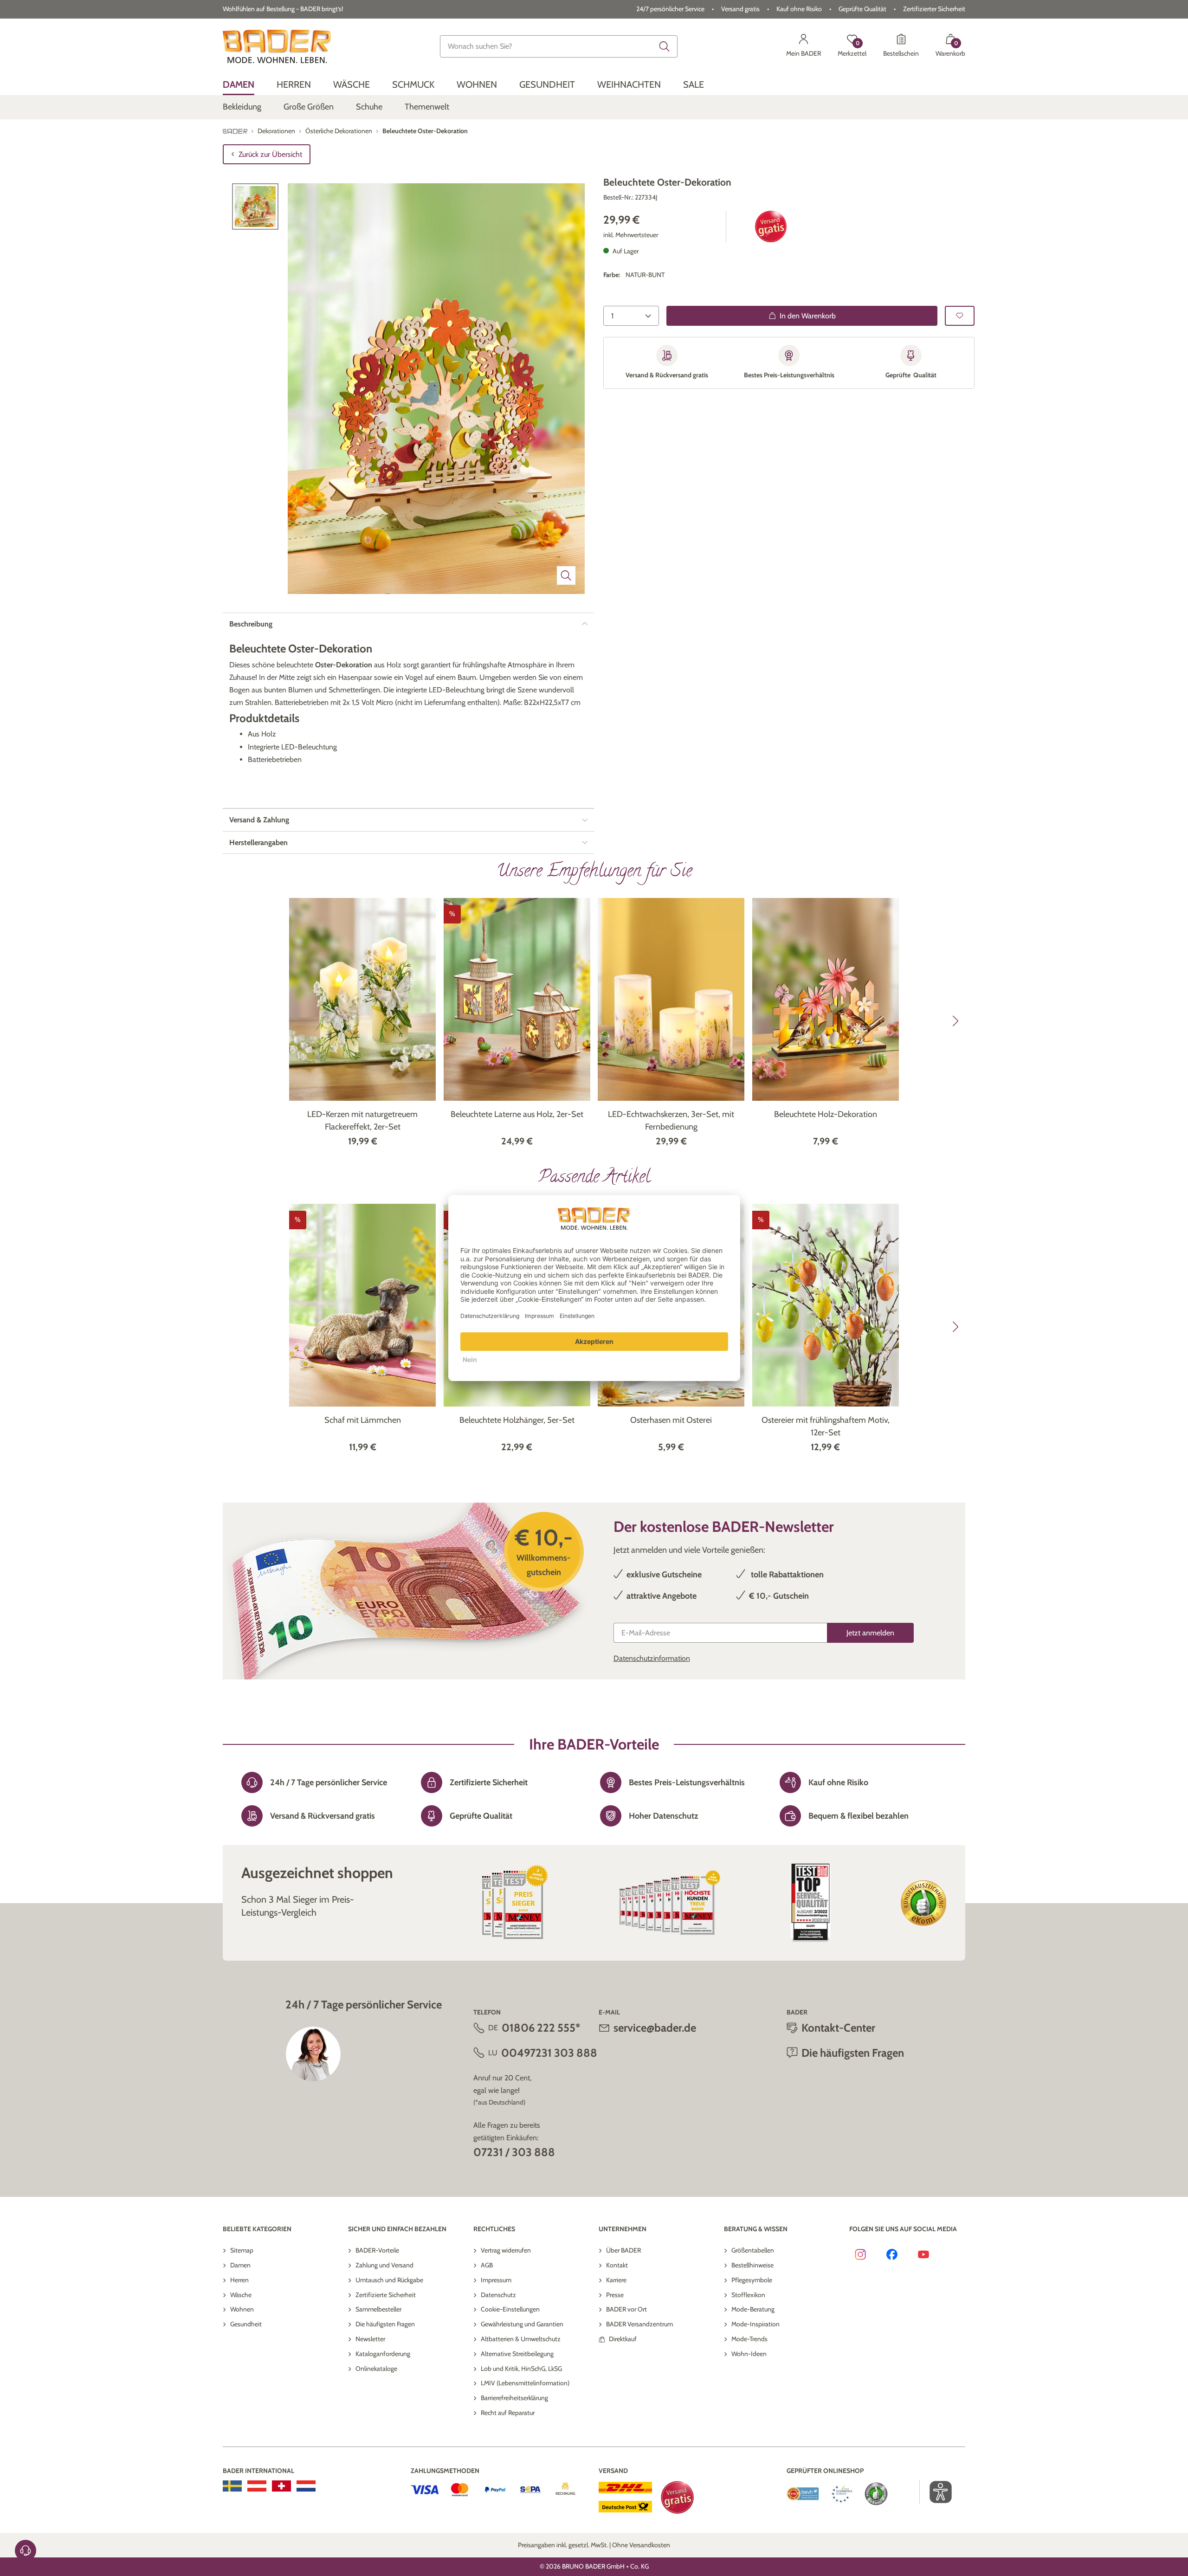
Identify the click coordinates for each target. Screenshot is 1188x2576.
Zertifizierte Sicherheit (386, 2295)
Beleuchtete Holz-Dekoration (826, 1114)
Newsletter (370, 2339)
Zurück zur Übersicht (270, 154)
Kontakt (617, 2265)
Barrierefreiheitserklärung (514, 2398)
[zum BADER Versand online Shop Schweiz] (281, 2486)
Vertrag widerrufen (506, 2250)
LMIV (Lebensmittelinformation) (525, 2383)
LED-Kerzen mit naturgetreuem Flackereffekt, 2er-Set (362, 1120)
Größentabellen (753, 2250)
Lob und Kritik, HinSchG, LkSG (521, 2369)
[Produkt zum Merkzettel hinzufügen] (960, 316)
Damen (240, 2265)
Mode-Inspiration (755, 2324)
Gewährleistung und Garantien (522, 2324)
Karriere (616, 2280)
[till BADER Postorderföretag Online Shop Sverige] (232, 2486)
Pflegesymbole (752, 2280)
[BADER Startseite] (277, 46)
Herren (239, 2280)
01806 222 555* (541, 2028)
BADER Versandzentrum (639, 2324)
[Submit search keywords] (665, 46)
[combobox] (559, 46)
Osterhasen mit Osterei (671, 1420)
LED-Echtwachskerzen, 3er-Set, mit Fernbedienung (671, 1120)
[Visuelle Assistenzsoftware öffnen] (936, 2492)
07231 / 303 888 (514, 2152)
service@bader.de (655, 2028)
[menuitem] (239, 85)
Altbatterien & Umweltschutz (521, 2339)
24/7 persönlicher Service (670, 9)
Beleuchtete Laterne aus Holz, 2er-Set (517, 1114)
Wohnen (242, 2309)
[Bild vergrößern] (566, 575)
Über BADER (623, 2250)
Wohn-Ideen (749, 2354)
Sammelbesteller (378, 2309)
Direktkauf (623, 2339)
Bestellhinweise (752, 2265)
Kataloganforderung (383, 2354)
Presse (615, 2295)
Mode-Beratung (753, 2309)
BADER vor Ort (626, 2309)
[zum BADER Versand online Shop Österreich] (257, 2486)
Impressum (496, 2280)
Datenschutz (498, 2295)
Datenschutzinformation (652, 1658)
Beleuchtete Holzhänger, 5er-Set (517, 1420)
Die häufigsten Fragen (385, 2324)
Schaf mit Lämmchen (363, 1420)
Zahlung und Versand (384, 2265)
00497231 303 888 (549, 2053)
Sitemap (242, 2250)
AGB (487, 2265)
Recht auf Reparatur (508, 2413)
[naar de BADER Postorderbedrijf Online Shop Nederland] (306, 2486)
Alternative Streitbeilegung (517, 2354)
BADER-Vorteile (377, 2250)
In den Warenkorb (808, 316)
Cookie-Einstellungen (510, 2309)
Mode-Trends (749, 2339)
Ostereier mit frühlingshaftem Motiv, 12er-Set (826, 1426)
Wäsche (241, 2295)
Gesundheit (246, 2324)
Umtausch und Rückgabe (389, 2280)
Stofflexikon (748, 2295)
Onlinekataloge (376, 2369)
